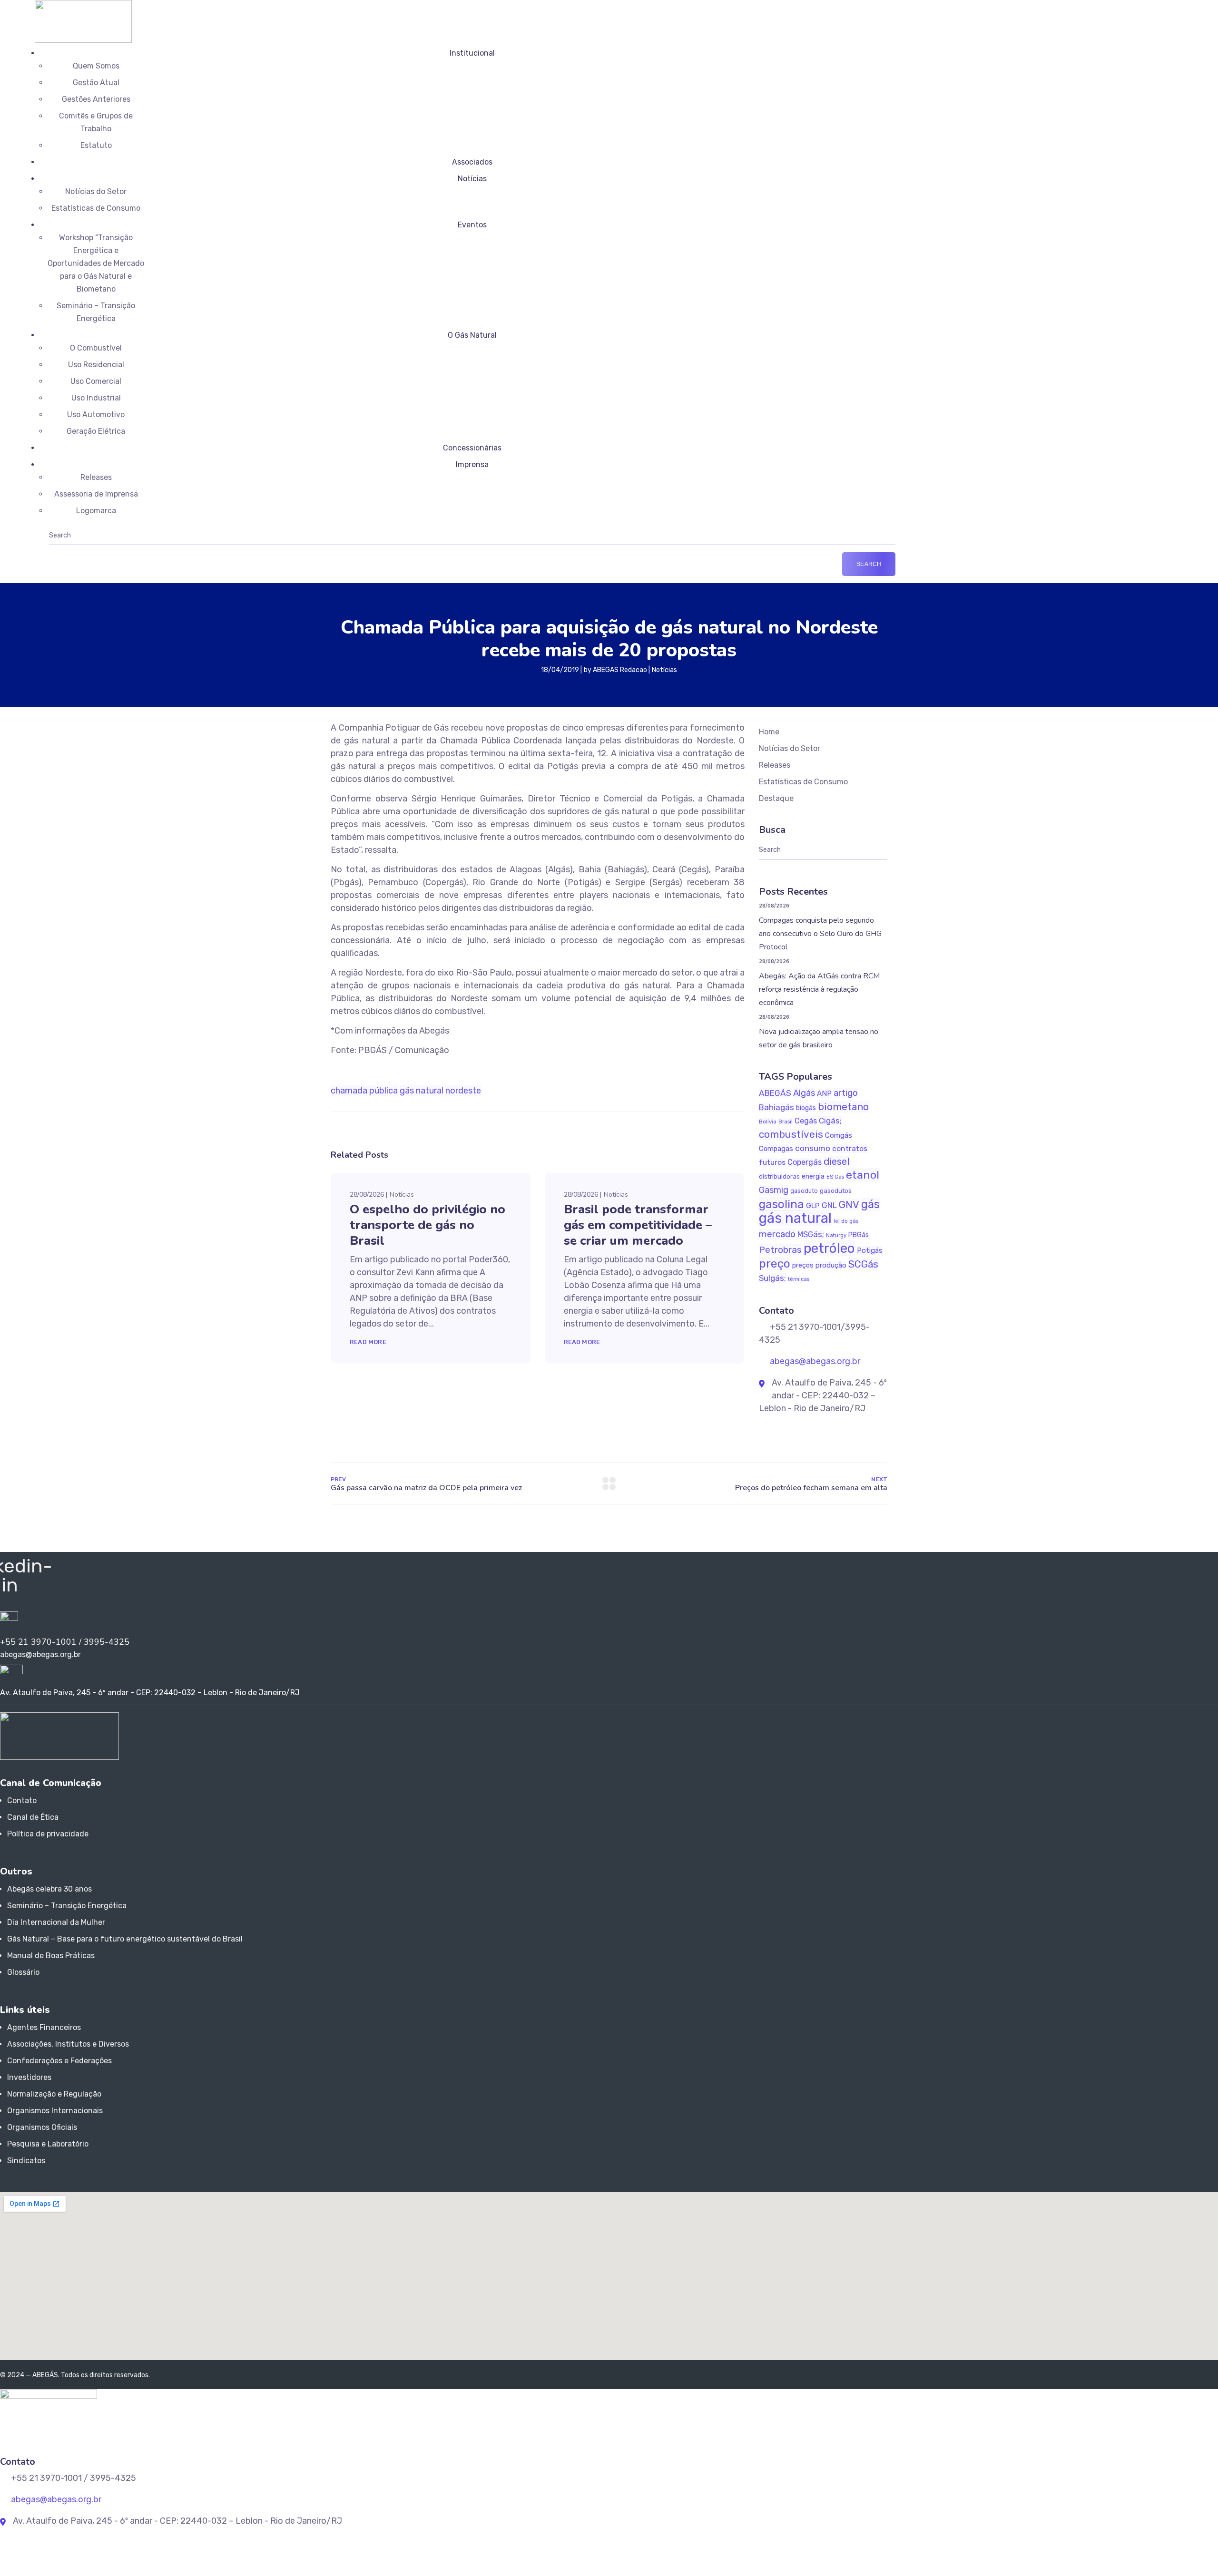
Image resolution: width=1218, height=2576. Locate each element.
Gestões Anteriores (96, 99)
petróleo (829, 1248)
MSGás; (811, 1234)
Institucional (472, 53)
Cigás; (830, 1121)
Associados (472, 162)
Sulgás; (772, 1278)
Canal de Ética (33, 1817)
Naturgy (836, 1235)
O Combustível (96, 348)
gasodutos (836, 1191)
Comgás (839, 1135)
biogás (806, 1108)
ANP (824, 1093)
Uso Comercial (96, 381)
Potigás (870, 1250)
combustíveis (791, 1134)
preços (803, 1265)
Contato (22, 1800)
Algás (804, 1093)
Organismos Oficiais (42, 2127)
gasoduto (804, 1191)
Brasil (786, 1122)
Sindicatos (26, 2161)
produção (831, 1265)
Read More (368, 1342)
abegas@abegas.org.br (814, 1361)
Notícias (472, 179)
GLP (813, 1205)
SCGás (863, 1264)
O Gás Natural (472, 335)
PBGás (859, 1235)
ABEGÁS (775, 1093)
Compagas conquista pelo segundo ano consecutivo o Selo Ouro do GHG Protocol (820, 934)
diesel (836, 1161)
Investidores (29, 2077)
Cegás (806, 1121)
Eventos (472, 225)
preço (775, 1264)
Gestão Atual (96, 83)
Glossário (23, 1972)
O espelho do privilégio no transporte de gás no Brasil (427, 1225)
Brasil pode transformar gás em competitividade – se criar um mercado (638, 1225)
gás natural (422, 1091)
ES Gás (835, 1177)
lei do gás (846, 1221)
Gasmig (774, 1190)
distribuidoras (779, 1176)
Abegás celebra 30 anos (49, 1889)
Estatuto (96, 145)
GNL (829, 1205)
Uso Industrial (96, 398)
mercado (777, 1234)
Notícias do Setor (96, 191)
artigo (846, 1093)
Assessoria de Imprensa (96, 494)
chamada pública (364, 1091)
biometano (843, 1107)
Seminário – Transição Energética (67, 1906)
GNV (849, 1205)
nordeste (463, 1091)
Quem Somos (96, 66)
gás (870, 1204)
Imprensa (472, 464)
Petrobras (780, 1250)
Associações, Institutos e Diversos (68, 2044)
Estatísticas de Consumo (96, 208)
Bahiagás (776, 1107)
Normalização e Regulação (54, 2094)
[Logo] (83, 6)
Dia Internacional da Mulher (56, 1922)
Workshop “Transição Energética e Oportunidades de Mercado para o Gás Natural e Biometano (96, 263)
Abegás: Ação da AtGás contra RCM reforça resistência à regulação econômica (819, 989)
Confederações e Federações (59, 2061)
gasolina (781, 1204)
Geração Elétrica (96, 431)
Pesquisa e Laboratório (48, 2144)
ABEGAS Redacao (620, 670)
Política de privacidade (48, 1834)
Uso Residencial (96, 365)
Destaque (776, 798)
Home (769, 732)
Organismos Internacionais (55, 2111)
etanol (863, 1175)
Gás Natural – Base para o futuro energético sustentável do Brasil (125, 1939)
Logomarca (96, 511)
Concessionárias (472, 448)
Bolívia (768, 1122)
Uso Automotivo (96, 415)
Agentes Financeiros (44, 2027)
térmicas (799, 1279)
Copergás (805, 1162)
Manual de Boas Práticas (51, 1956)
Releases (96, 477)
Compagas (776, 1149)
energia (813, 1176)
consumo (813, 1148)
